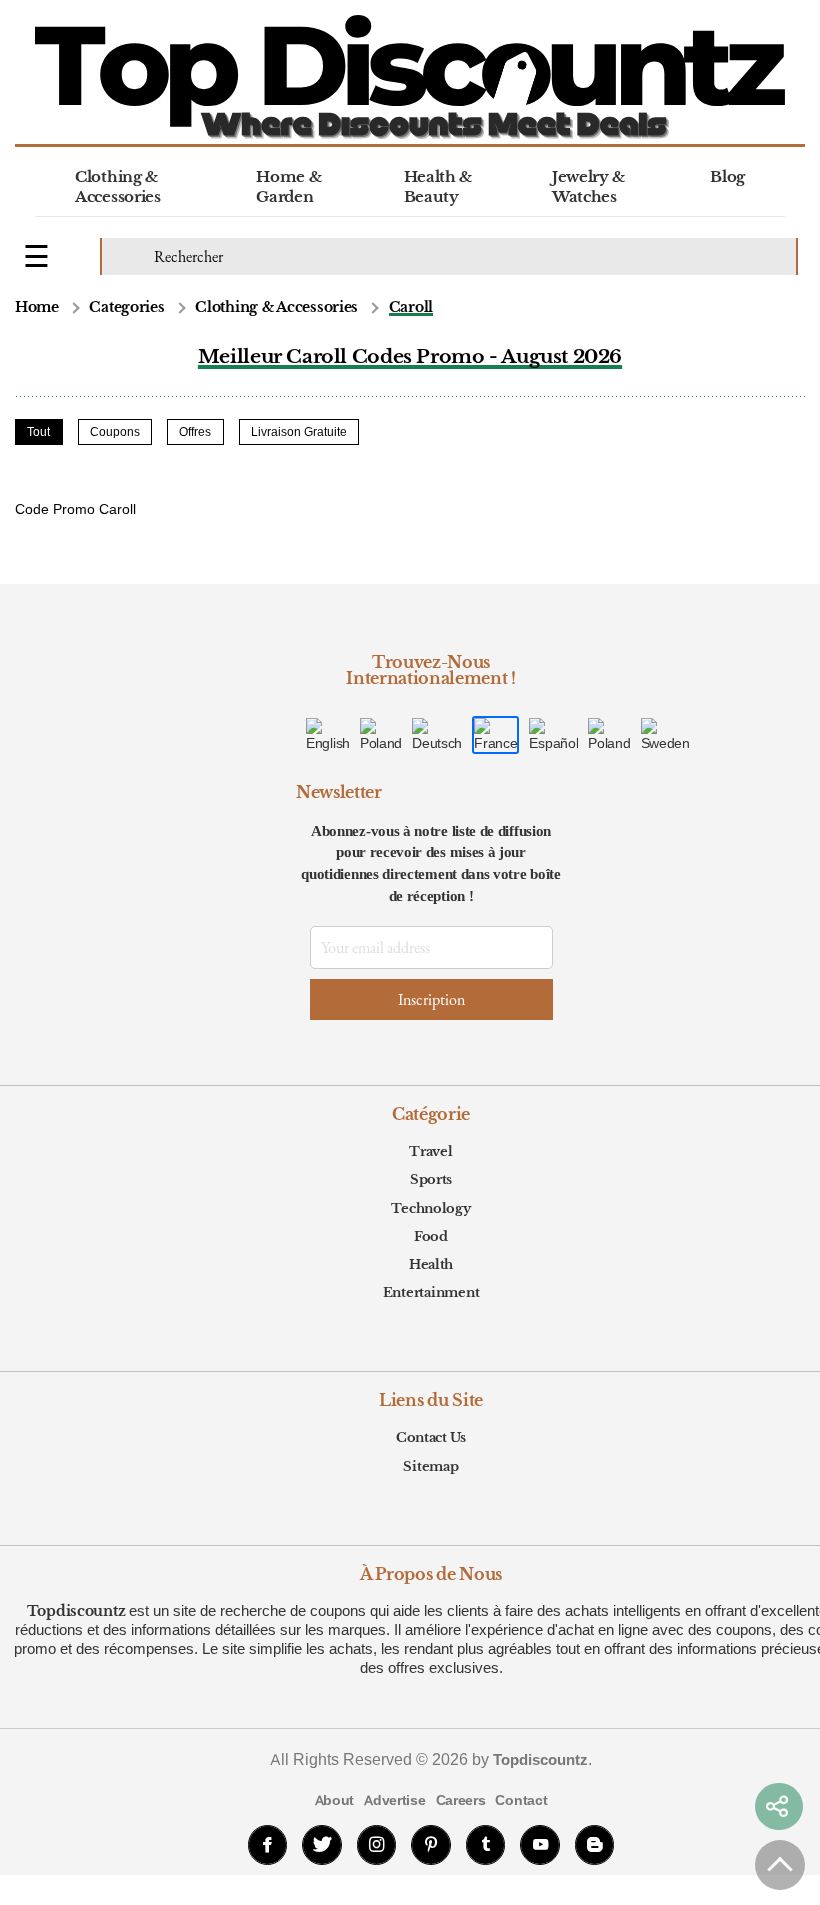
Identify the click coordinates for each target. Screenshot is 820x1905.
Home (37, 307)
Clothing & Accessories (118, 186)
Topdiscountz (76, 1611)
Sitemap (430, 1466)
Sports (431, 1179)
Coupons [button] (115, 432)
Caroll (411, 307)
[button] (779, 1807)
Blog (727, 176)
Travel (430, 1151)
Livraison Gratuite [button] (299, 432)
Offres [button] (195, 432)
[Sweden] (665, 735)
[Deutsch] (437, 735)
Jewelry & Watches (588, 186)
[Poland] (609, 735)
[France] (495, 735)
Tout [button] (38, 432)
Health (431, 1264)
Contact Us (431, 1437)
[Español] (553, 735)
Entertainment (431, 1292)
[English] (328, 735)
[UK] (381, 735)
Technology (430, 1208)
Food (431, 1236)
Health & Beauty (438, 186)
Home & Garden (288, 186)
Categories (126, 307)
